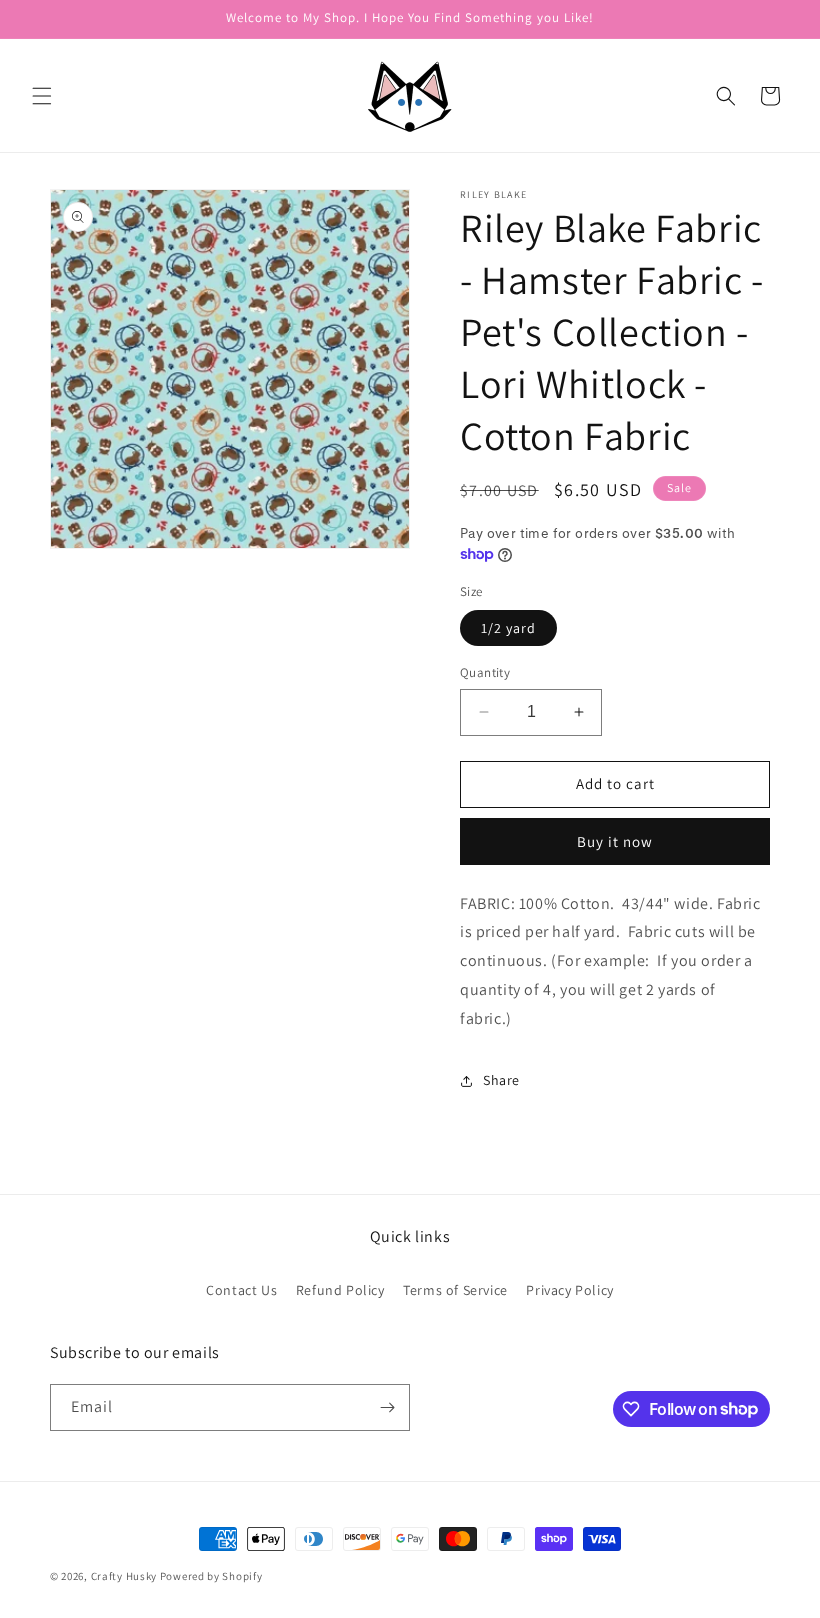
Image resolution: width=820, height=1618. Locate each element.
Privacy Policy (569, 1290)
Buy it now (615, 841)
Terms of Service (455, 1290)
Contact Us (241, 1290)
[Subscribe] (387, 1407)
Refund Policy (340, 1290)
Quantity (485, 672)
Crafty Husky (125, 1576)
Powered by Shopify (211, 1576)
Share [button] (501, 1080)
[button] (42, 96)
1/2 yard (508, 628)
